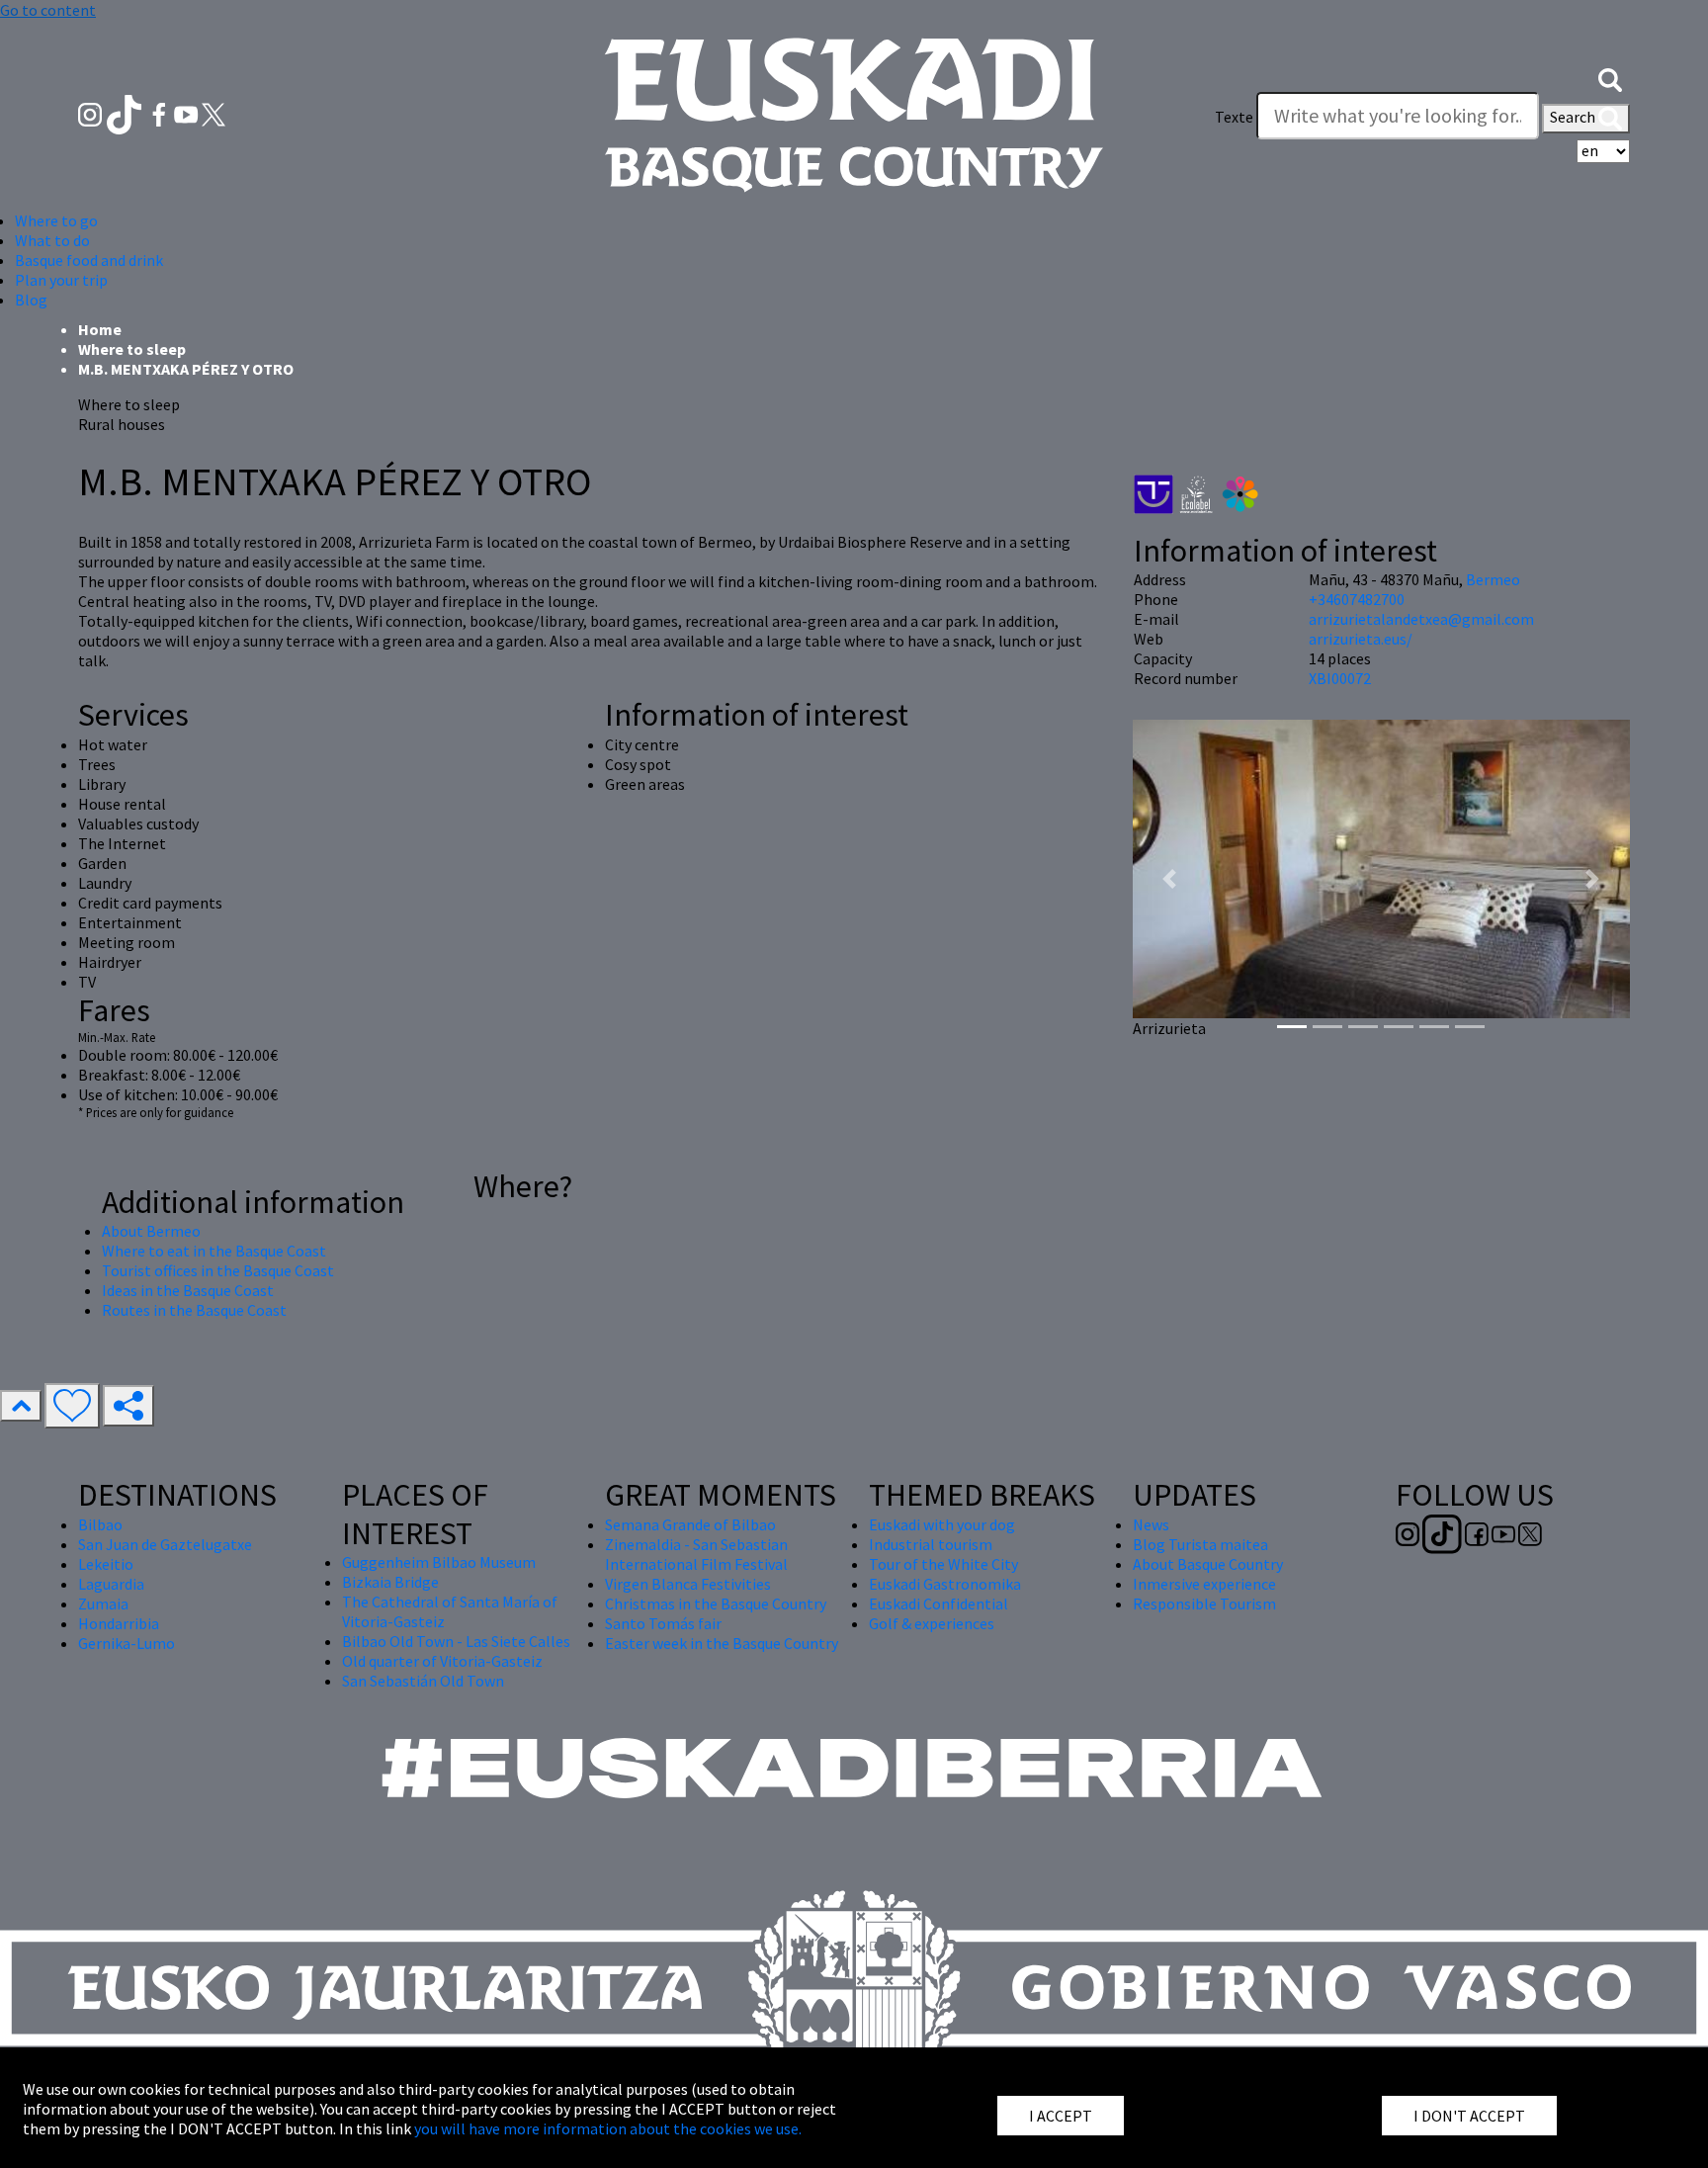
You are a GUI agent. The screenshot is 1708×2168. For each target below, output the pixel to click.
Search (1574, 117)
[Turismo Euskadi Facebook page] (161, 113)
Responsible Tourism (1204, 1604)
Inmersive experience (1204, 1584)
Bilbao (100, 1524)
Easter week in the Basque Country (722, 1643)
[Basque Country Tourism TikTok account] (126, 113)
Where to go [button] (56, 220)
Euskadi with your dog (942, 1524)
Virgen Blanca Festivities (688, 1584)
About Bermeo (151, 1231)
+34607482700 (1357, 599)
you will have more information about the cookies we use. (608, 2128)
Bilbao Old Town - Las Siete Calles (456, 1641)
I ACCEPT (1061, 2116)
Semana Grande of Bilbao (690, 1524)
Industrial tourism (931, 1544)
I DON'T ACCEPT (1469, 2116)
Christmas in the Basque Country (716, 1604)
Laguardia (111, 1584)
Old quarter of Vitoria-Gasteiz (442, 1661)
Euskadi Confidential (939, 1604)
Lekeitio (106, 1564)
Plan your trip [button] (61, 280)
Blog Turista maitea (1200, 1544)
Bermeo (1493, 579)
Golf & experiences (932, 1623)
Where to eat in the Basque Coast (214, 1251)
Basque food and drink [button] (89, 260)
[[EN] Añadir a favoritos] (72, 1406)
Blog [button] (31, 300)
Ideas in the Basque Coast (188, 1290)
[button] (1610, 77)
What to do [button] (52, 240)
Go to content (48, 10)
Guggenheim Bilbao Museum (439, 1562)
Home (100, 329)
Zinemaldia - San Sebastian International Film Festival (696, 1554)
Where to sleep (132, 349)
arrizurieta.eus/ (1361, 639)
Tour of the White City (943, 1564)
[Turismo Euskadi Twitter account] (213, 113)
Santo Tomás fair (663, 1623)
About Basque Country (1208, 1564)
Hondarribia (119, 1623)
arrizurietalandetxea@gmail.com (1421, 619)
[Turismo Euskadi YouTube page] (188, 113)
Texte (1234, 117)
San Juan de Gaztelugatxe (165, 1544)
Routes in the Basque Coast (194, 1310)
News (1151, 1524)
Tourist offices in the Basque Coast (218, 1270)
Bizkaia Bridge (390, 1582)
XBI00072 (1340, 678)
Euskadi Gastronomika (945, 1584)
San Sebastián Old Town (423, 1681)
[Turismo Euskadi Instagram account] (91, 113)
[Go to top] (21, 1406)
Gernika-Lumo (127, 1643)
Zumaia (103, 1604)
